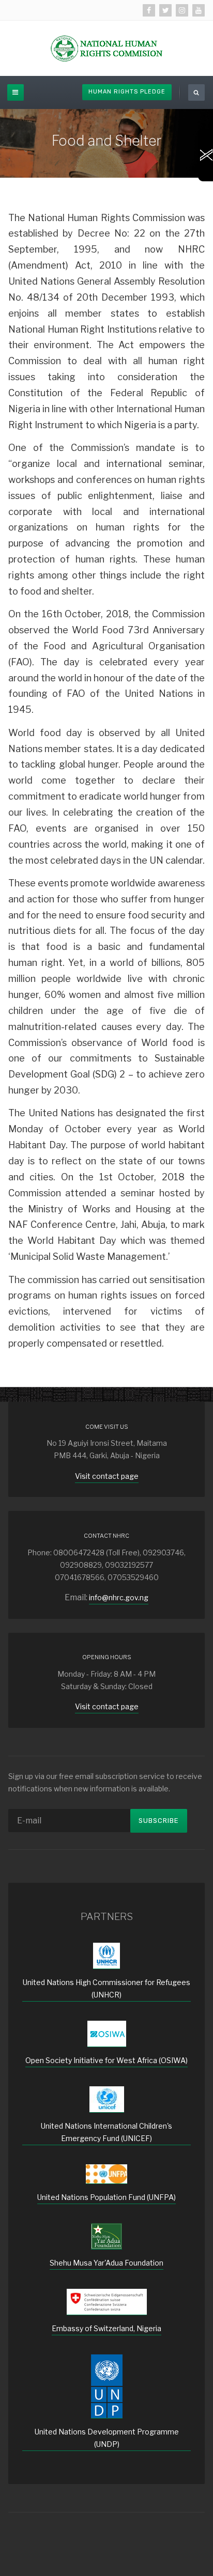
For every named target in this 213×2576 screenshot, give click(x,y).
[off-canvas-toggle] (16, 92)
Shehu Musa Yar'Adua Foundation (106, 2263)
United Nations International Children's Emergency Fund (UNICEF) (106, 2132)
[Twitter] (165, 10)
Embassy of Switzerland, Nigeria (106, 2328)
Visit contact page (107, 1476)
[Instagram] (182, 10)
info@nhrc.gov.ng (119, 1597)
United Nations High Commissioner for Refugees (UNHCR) (106, 1988)
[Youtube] (199, 10)
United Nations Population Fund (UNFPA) (106, 2197)
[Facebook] (149, 10)
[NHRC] (106, 48)
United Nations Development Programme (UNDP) (107, 2438)
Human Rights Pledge (127, 92)
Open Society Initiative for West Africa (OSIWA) (106, 2060)
